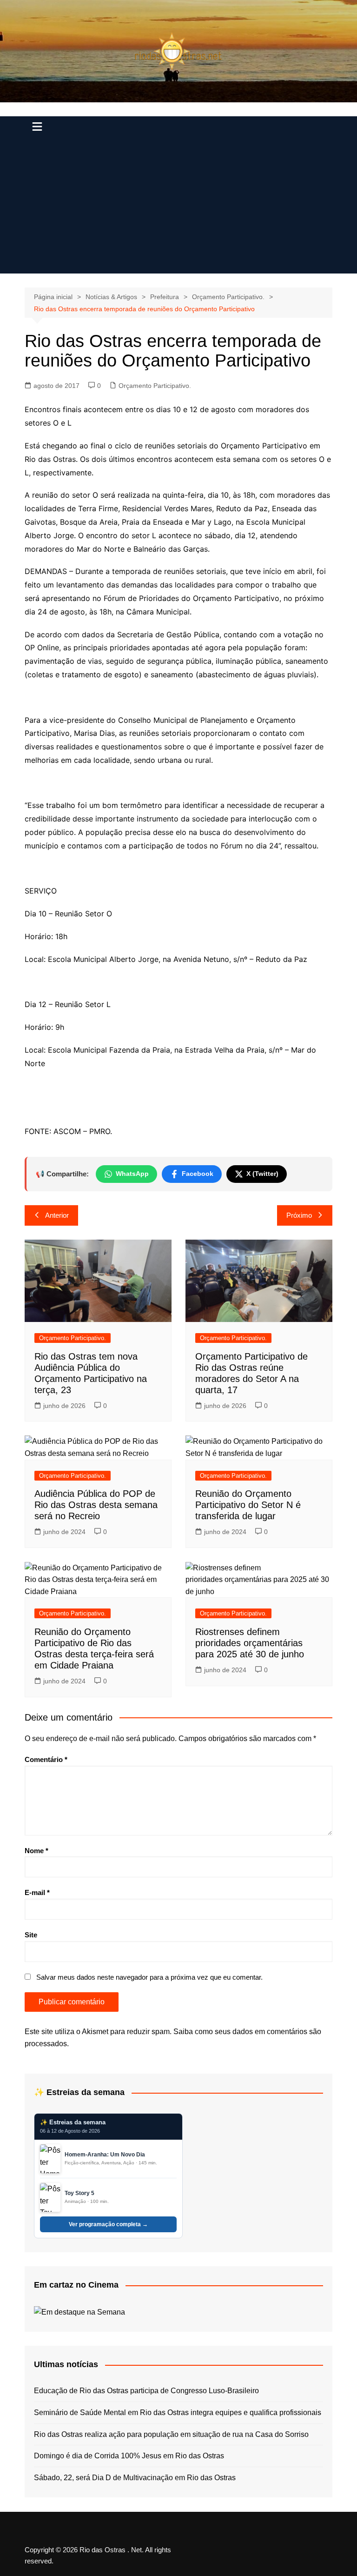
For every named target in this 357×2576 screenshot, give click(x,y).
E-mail (37, 1892)
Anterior (57, 1215)
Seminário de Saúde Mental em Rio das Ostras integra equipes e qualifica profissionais (178, 2412)
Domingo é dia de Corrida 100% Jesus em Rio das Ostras (129, 2456)
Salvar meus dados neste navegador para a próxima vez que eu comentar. (149, 1977)
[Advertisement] (179, 208)
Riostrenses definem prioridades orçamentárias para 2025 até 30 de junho (250, 1643)
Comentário (46, 1759)
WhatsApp (132, 1174)
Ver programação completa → (108, 2224)
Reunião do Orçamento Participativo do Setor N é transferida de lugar (248, 1505)
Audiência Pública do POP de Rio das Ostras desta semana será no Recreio (96, 1505)
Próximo (299, 1215)
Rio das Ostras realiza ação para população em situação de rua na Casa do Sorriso (171, 2434)
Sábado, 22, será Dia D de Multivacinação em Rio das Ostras (135, 2478)
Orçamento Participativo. (155, 386)
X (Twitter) (262, 1174)
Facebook (198, 1174)
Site (31, 1935)
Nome (36, 1851)
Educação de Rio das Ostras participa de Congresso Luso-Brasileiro (146, 2391)
